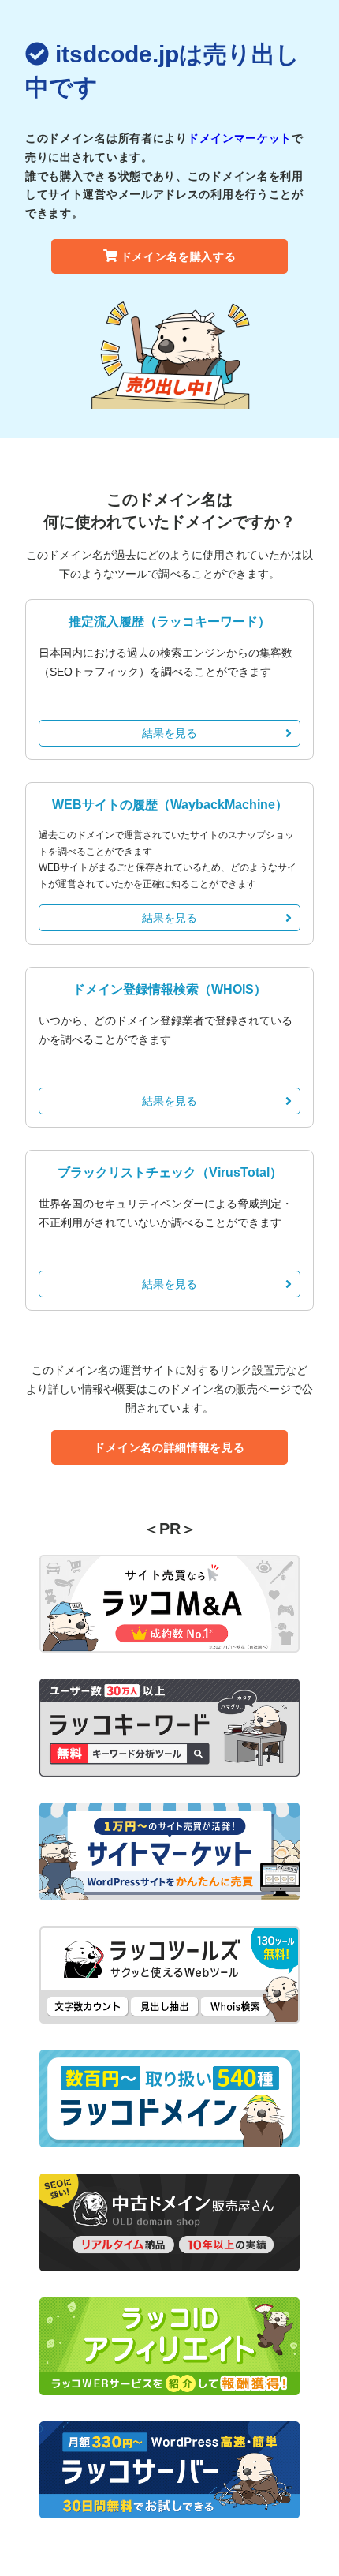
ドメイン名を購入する (179, 256)
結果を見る (169, 733)
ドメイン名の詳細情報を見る (169, 1447)
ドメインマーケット (240, 138)
